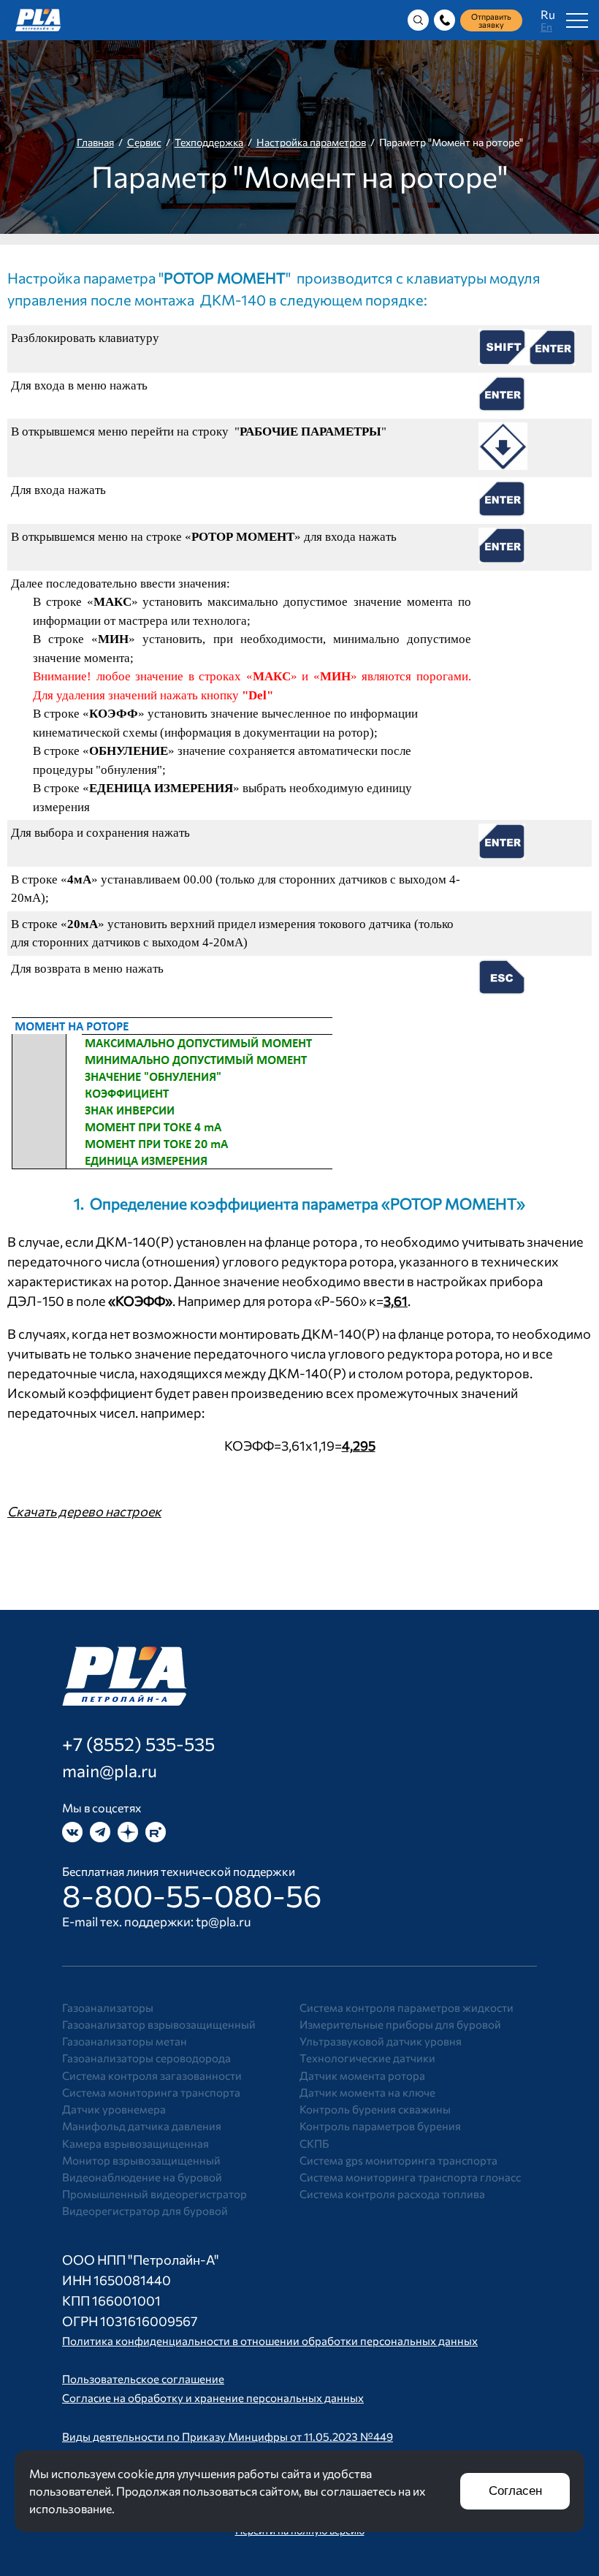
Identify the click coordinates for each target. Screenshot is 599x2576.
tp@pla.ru (224, 1922)
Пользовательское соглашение (143, 2379)
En (546, 27)
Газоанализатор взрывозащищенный (159, 2024)
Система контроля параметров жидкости (407, 2007)
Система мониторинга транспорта (151, 2092)
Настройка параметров (311, 142)
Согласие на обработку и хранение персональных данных (213, 2398)
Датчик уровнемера (114, 2109)
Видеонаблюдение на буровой (142, 2177)
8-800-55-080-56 (192, 1895)
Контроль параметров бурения (380, 2126)
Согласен (515, 2491)
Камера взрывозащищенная (136, 2143)
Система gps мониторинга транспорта (398, 2160)
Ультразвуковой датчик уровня (381, 2041)
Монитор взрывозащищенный (141, 2160)
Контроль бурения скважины (375, 2109)
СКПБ (314, 2143)
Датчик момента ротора (362, 2075)
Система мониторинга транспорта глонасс (410, 2177)
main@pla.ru (110, 1771)
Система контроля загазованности (152, 2075)
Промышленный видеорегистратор (154, 2194)
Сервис (144, 142)
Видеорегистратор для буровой (145, 2211)
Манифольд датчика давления (142, 2126)
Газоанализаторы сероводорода (146, 2058)
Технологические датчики (367, 2058)
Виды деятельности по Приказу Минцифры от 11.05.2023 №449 (228, 2436)
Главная (95, 142)
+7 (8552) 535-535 (138, 1744)
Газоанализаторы (108, 2007)
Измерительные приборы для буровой (400, 2024)
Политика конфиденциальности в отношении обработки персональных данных (270, 2341)
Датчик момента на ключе (367, 2092)
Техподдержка (209, 142)
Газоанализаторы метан (125, 2041)
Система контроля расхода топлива (392, 2194)
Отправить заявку (491, 20)
